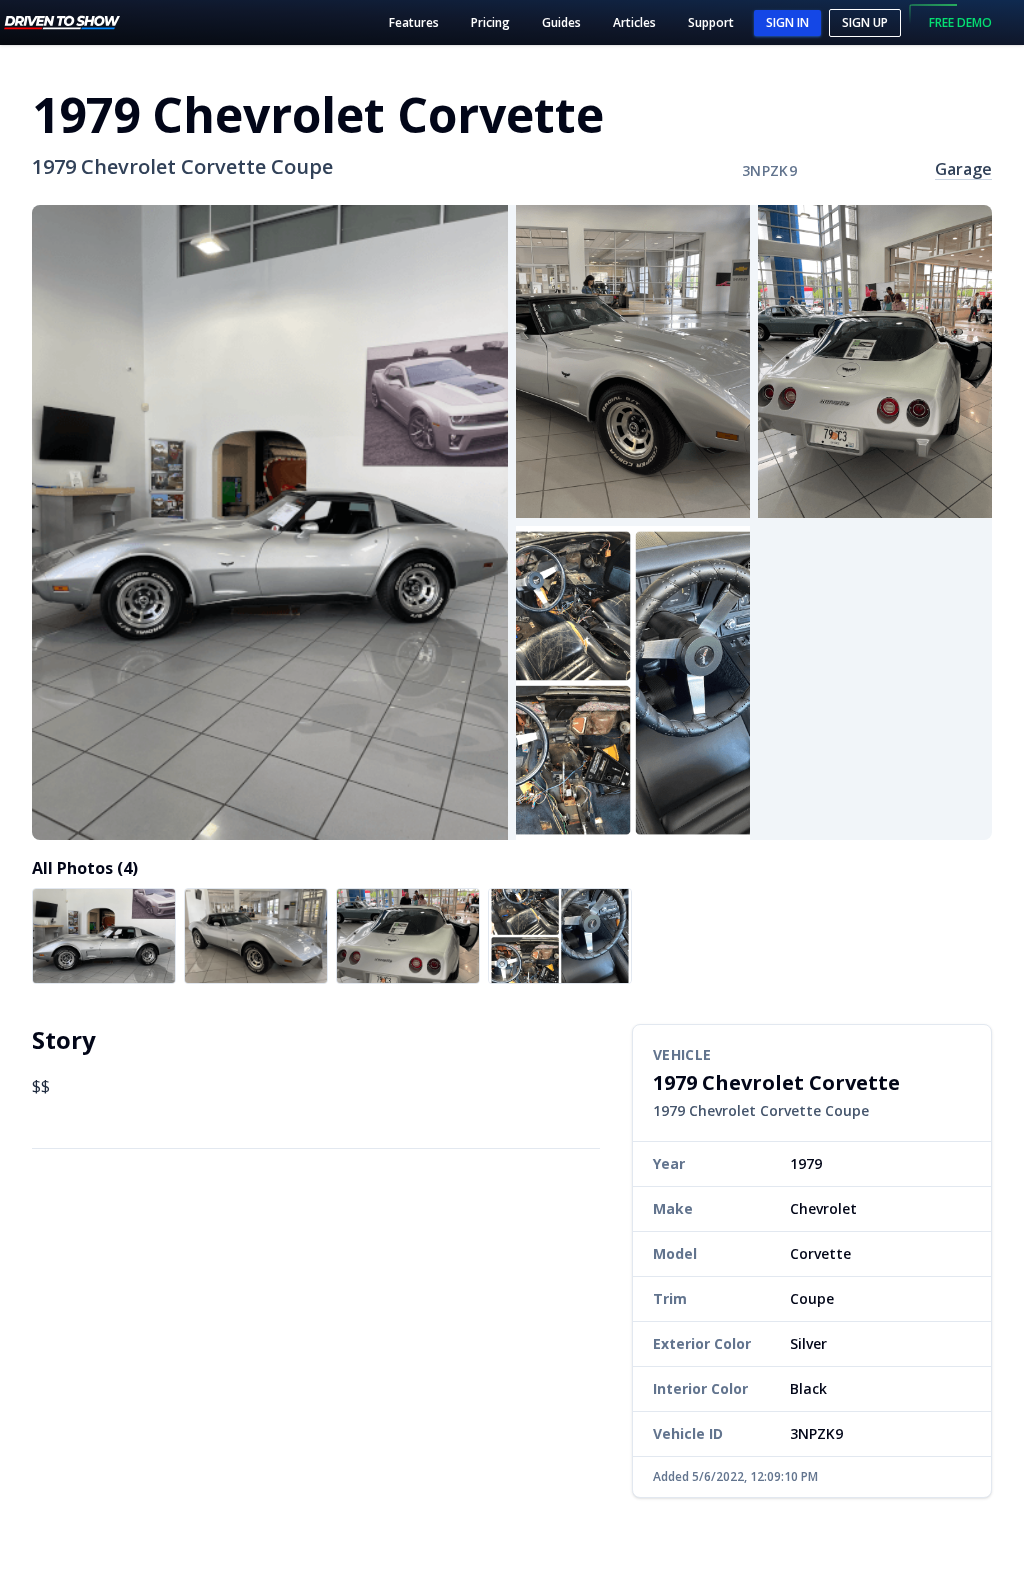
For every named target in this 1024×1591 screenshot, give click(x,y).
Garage (963, 169)
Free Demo (960, 22)
